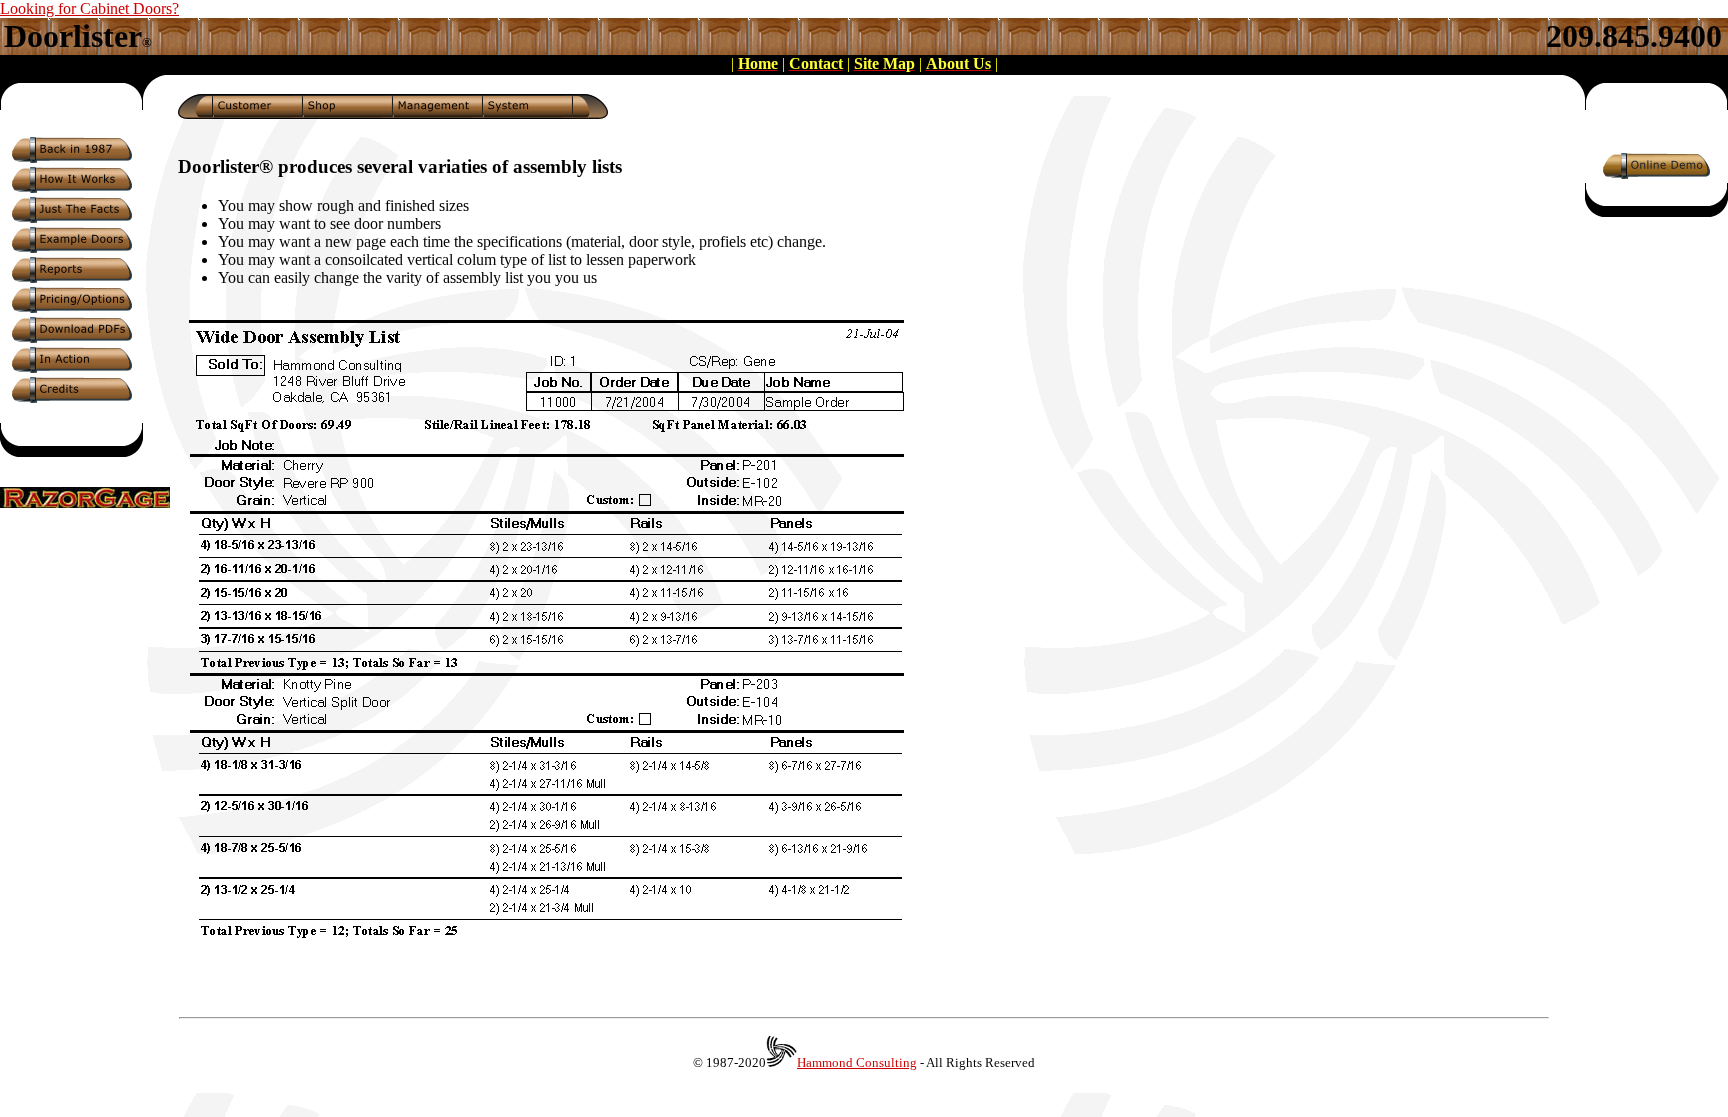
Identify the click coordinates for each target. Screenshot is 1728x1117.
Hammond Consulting (857, 1062)
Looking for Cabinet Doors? (89, 8)
